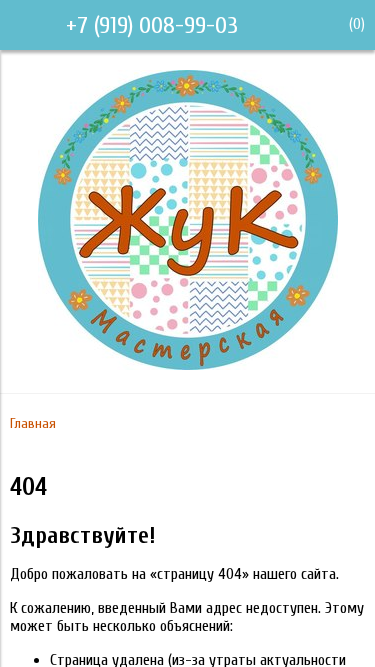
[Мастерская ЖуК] (188, 365)
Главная (33, 423)
